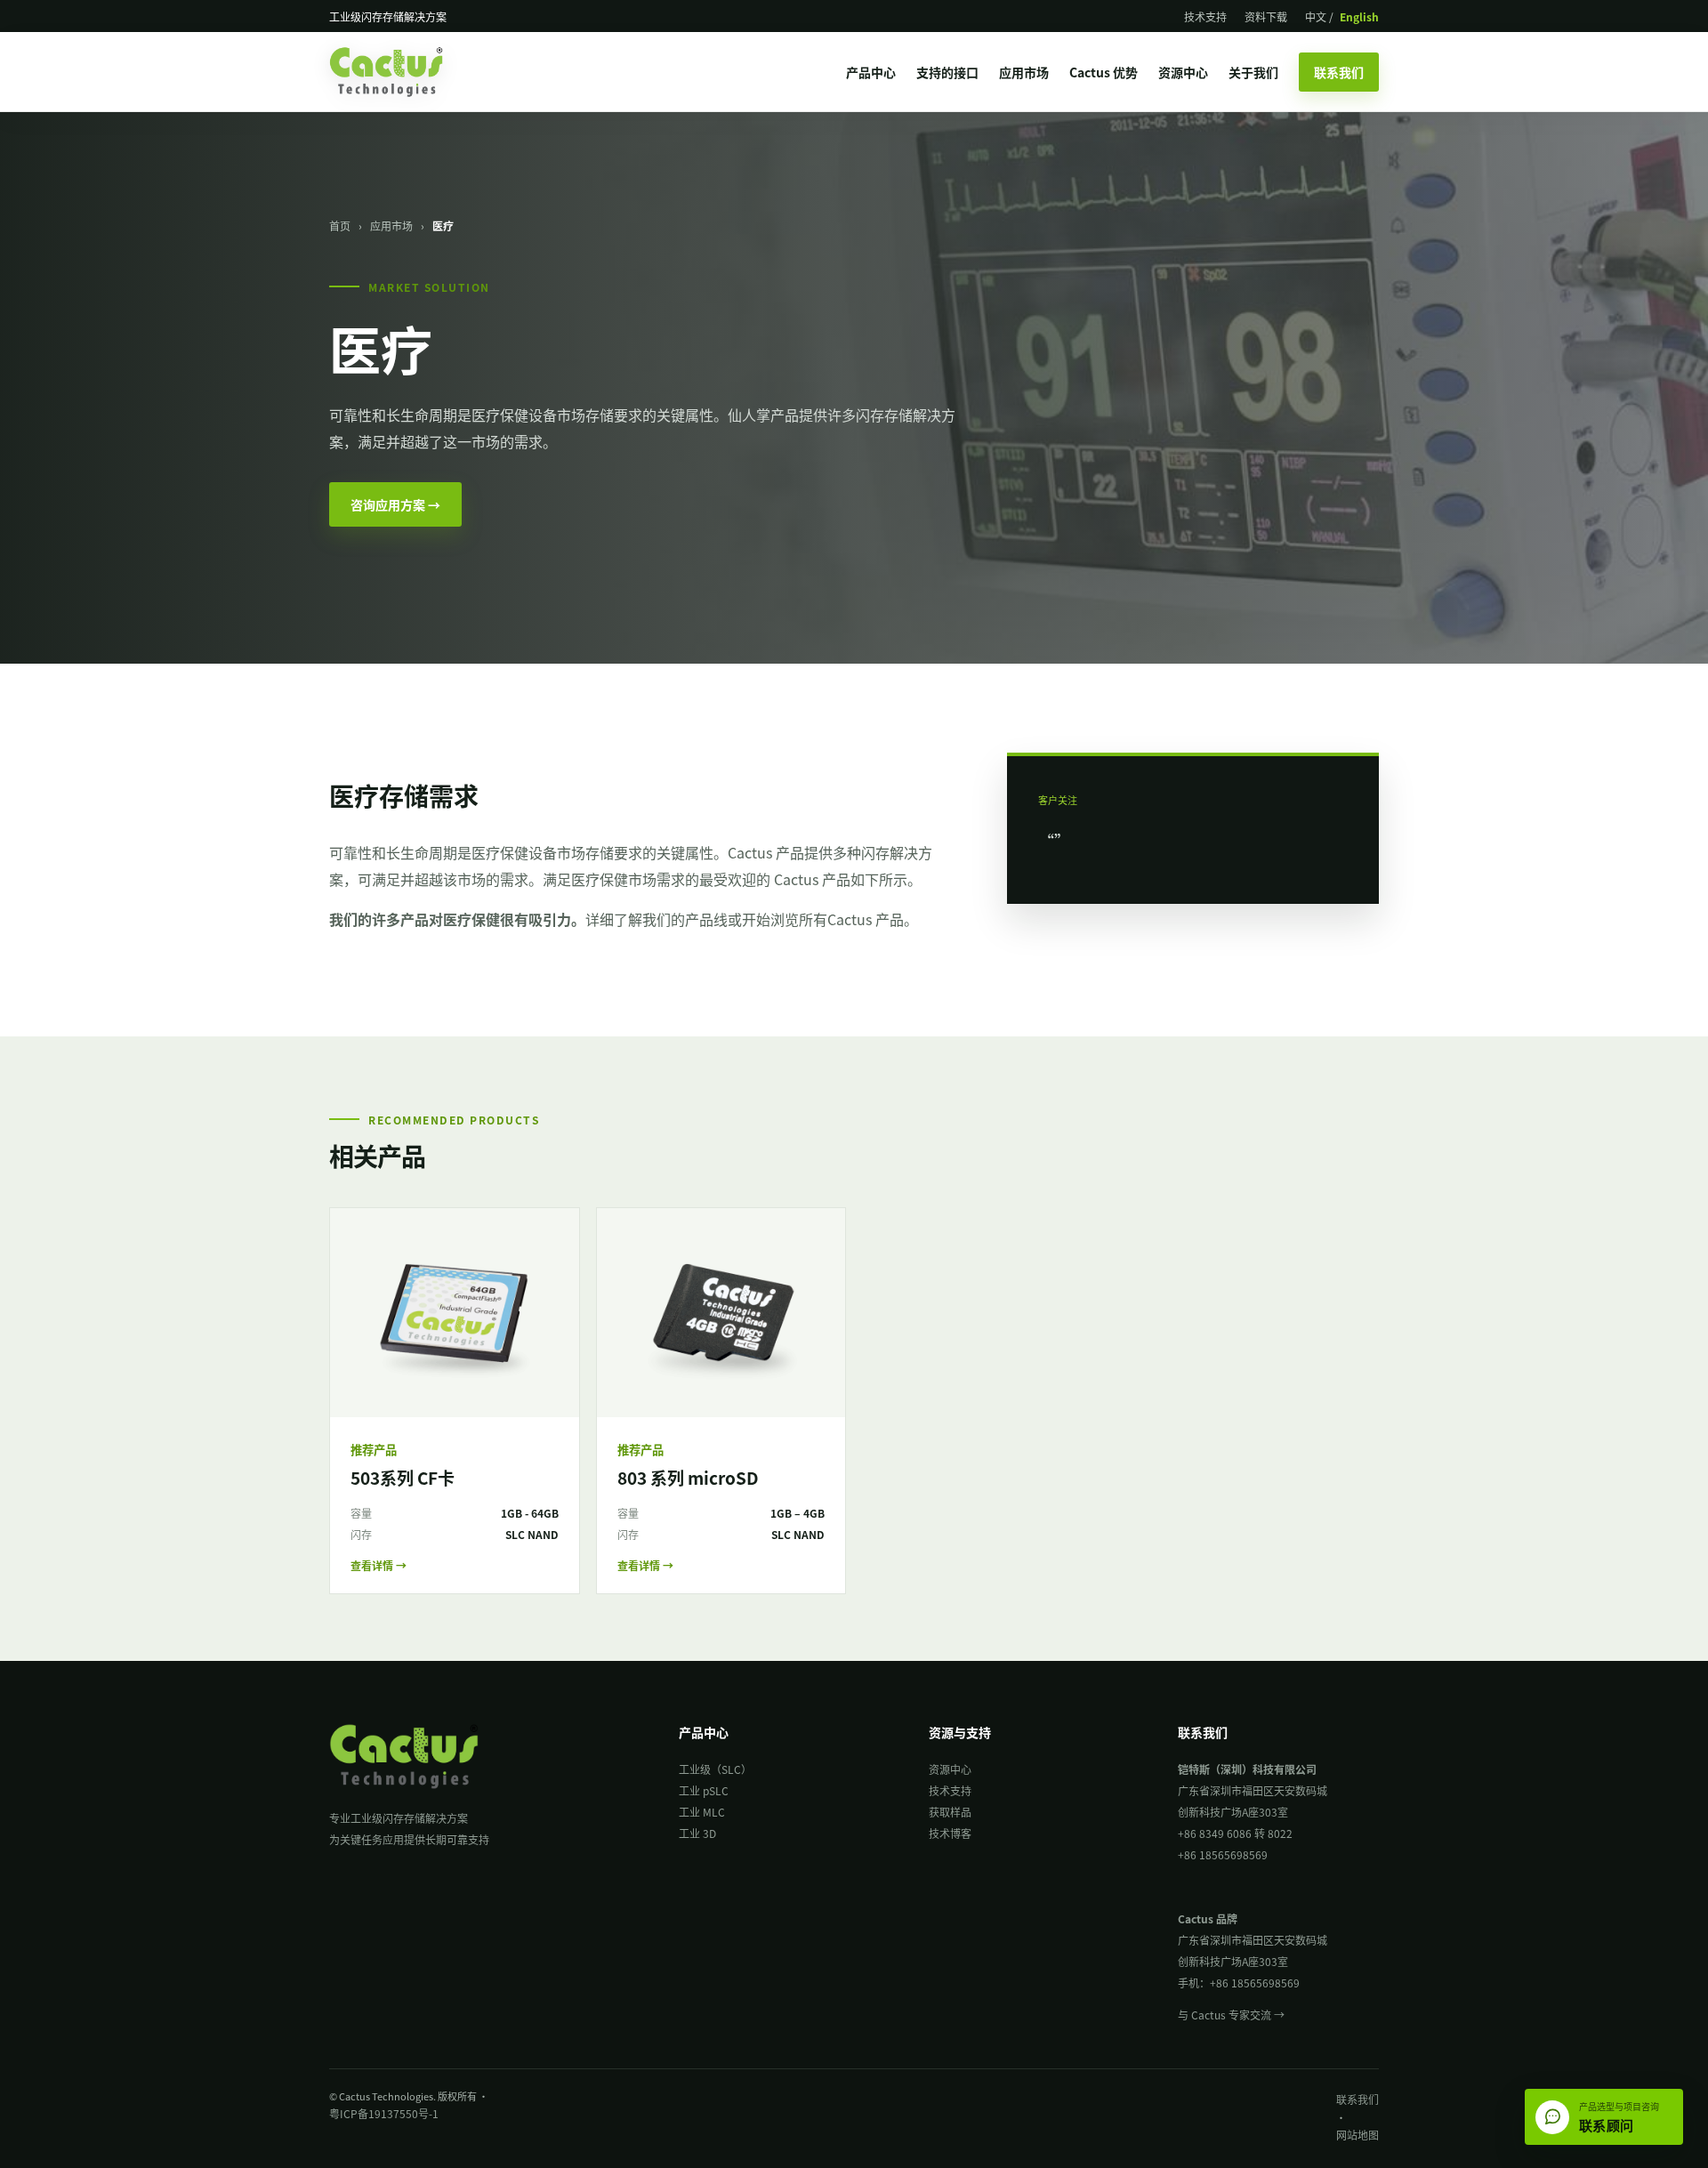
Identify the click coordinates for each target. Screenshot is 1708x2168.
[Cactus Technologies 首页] (402, 72)
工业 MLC (702, 1812)
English (1359, 16)
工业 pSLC (704, 1790)
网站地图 (1358, 2135)
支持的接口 (947, 72)
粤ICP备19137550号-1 (384, 2113)
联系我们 (1339, 72)
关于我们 (1253, 72)
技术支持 (1205, 16)
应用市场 (1024, 72)
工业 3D (697, 1833)
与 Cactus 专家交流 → (1231, 2015)
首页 (340, 226)
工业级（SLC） (715, 1769)
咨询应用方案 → (395, 504)
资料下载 (1266, 16)
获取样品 (950, 1812)
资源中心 (1183, 72)
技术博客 (950, 1833)
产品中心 (871, 72)
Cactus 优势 (1104, 72)
